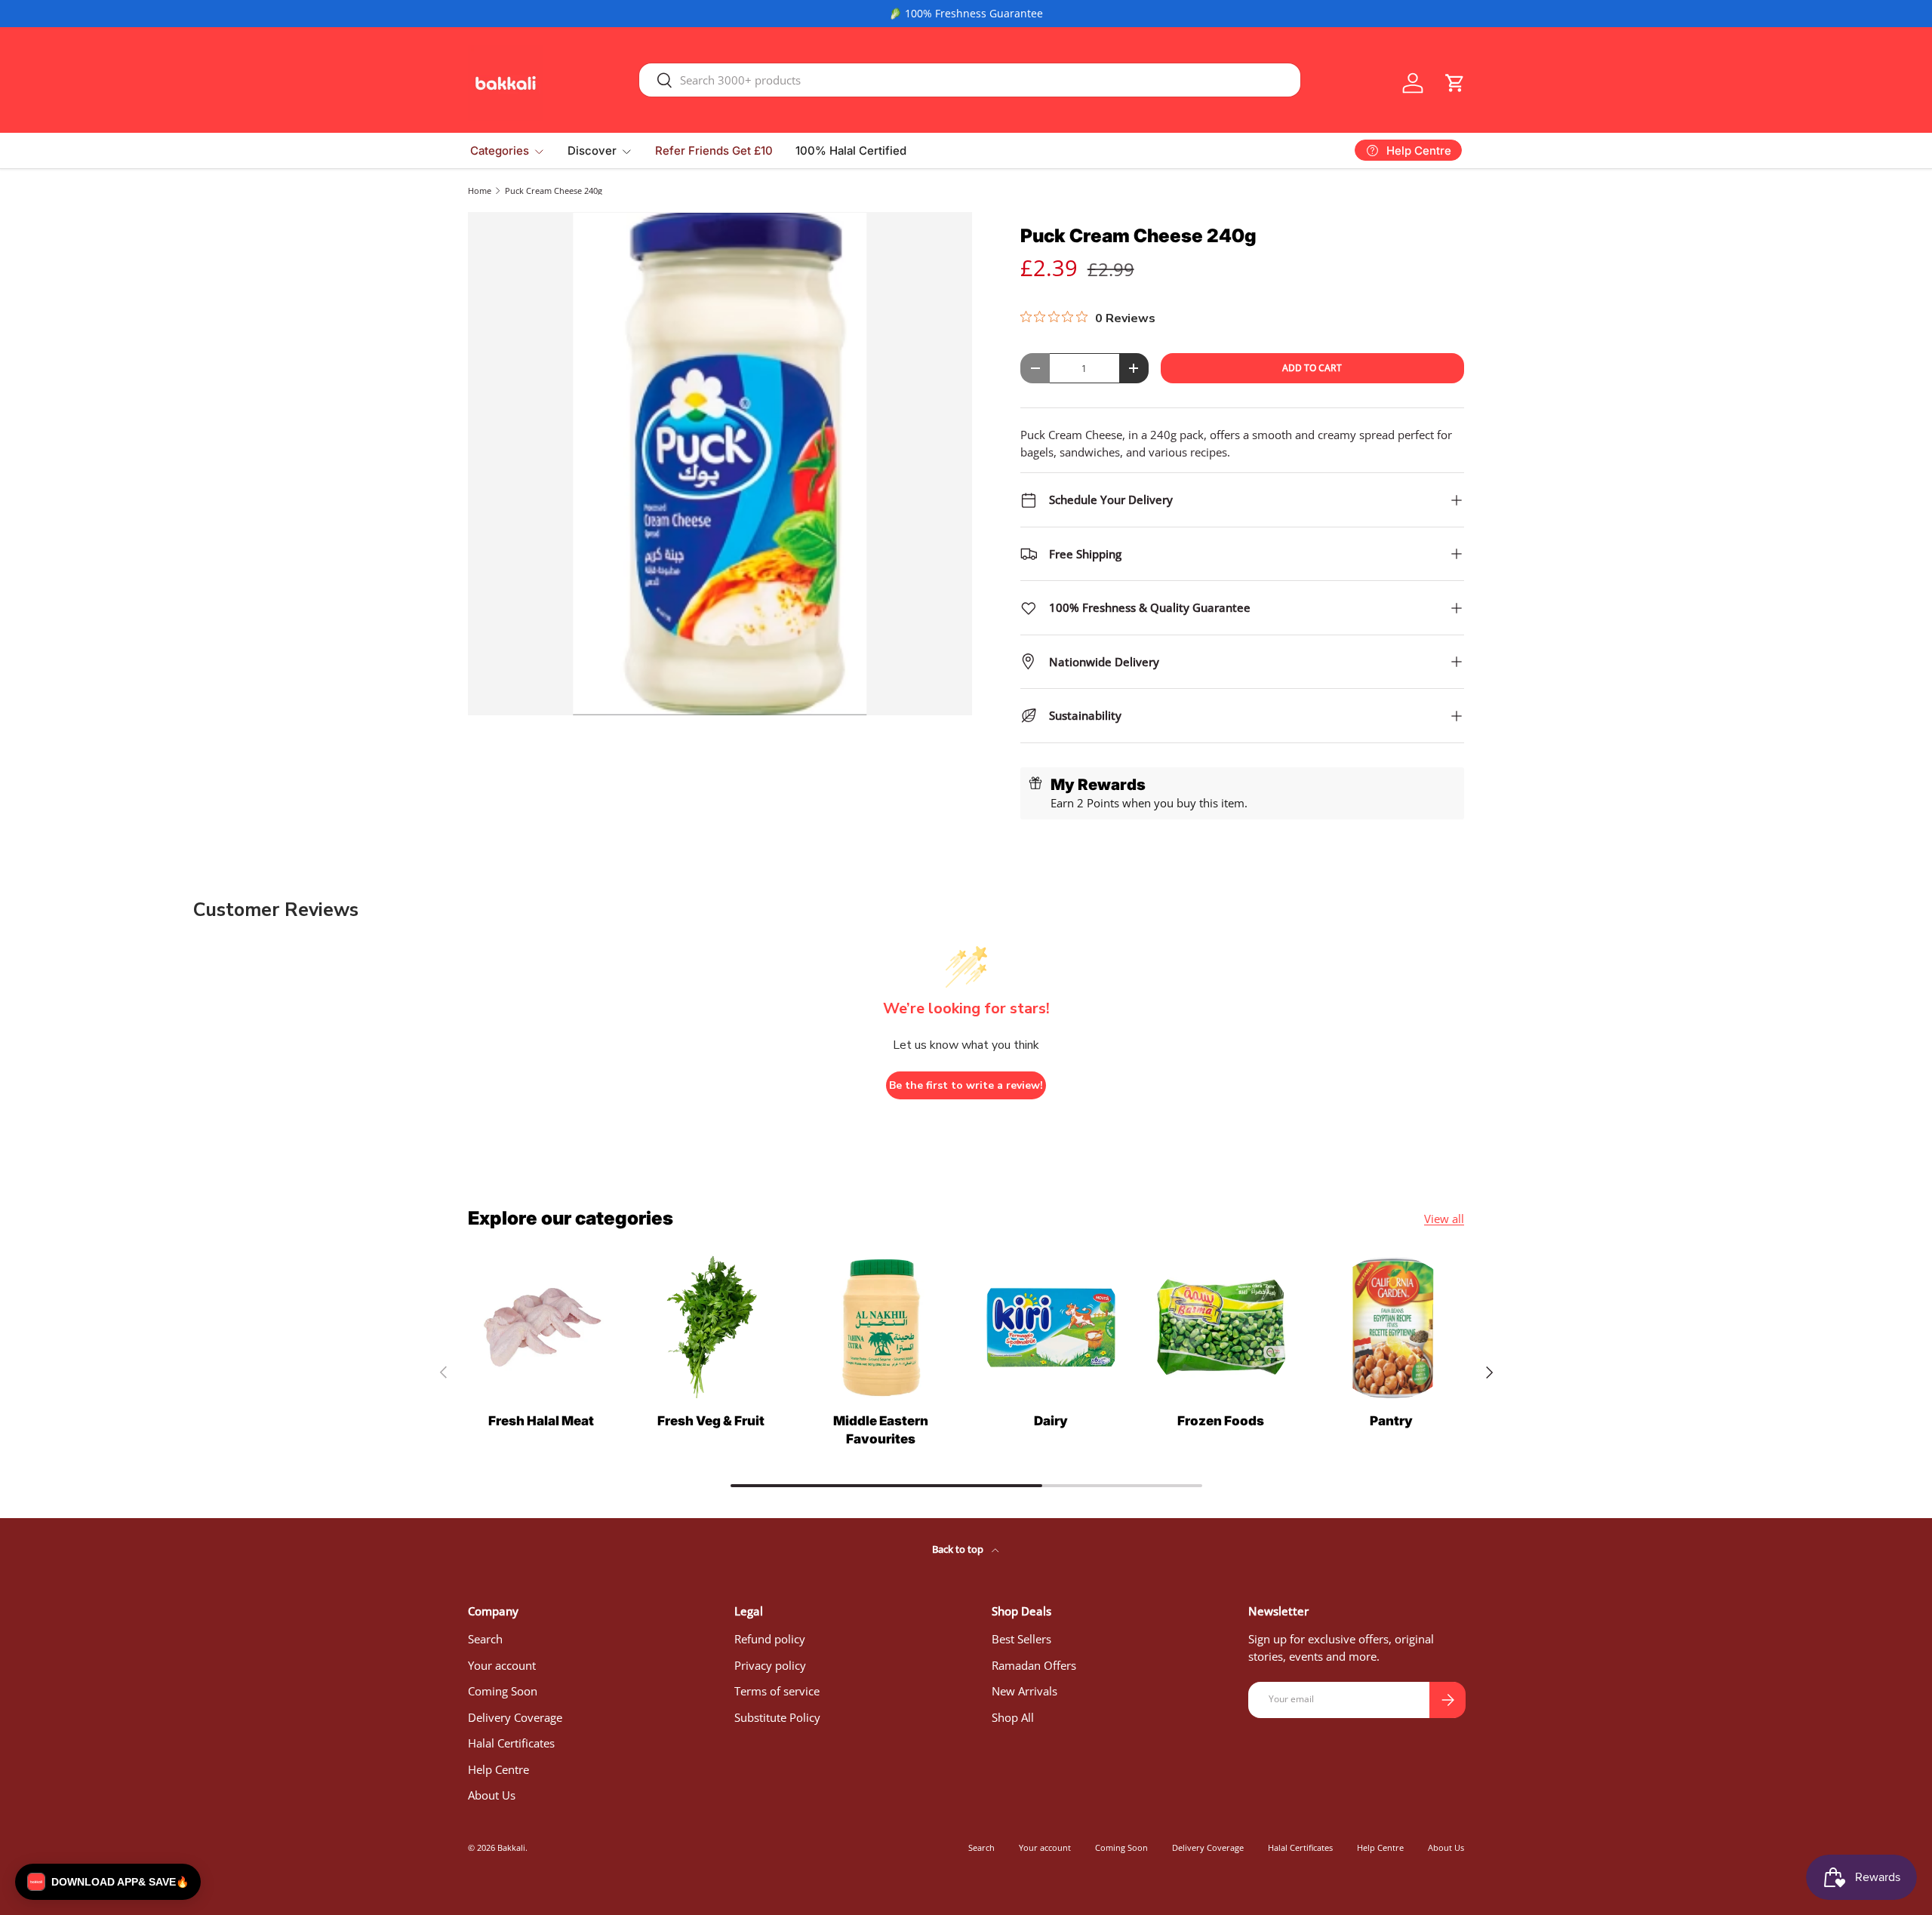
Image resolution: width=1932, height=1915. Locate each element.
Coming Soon (503, 1691)
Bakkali (511, 1847)
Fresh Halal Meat (541, 1421)
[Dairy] (1051, 1328)
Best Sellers (1021, 1639)
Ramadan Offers (1034, 1665)
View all (1444, 1219)
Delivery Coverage (515, 1717)
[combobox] (970, 80)
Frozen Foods (1221, 1421)
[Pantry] (1391, 1328)
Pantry (1391, 1421)
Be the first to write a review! (966, 1085)
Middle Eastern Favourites (881, 1430)
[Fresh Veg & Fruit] (711, 1328)
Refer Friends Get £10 (714, 151)
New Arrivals (1024, 1691)
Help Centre (498, 1769)
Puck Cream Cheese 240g (554, 191)
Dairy (1051, 1421)
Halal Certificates (511, 1743)
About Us (492, 1795)
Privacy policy (770, 1665)
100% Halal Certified (851, 151)
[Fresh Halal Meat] (541, 1328)
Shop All (1013, 1717)
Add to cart (1312, 368)
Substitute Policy (777, 1717)
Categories (500, 151)
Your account (502, 1665)
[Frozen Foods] (1221, 1328)
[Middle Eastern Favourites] (881, 1328)
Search (485, 1639)
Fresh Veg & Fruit (711, 1421)
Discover (592, 151)
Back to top (959, 1549)
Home (480, 191)
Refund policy (770, 1639)
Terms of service (777, 1691)
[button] (1455, 83)
